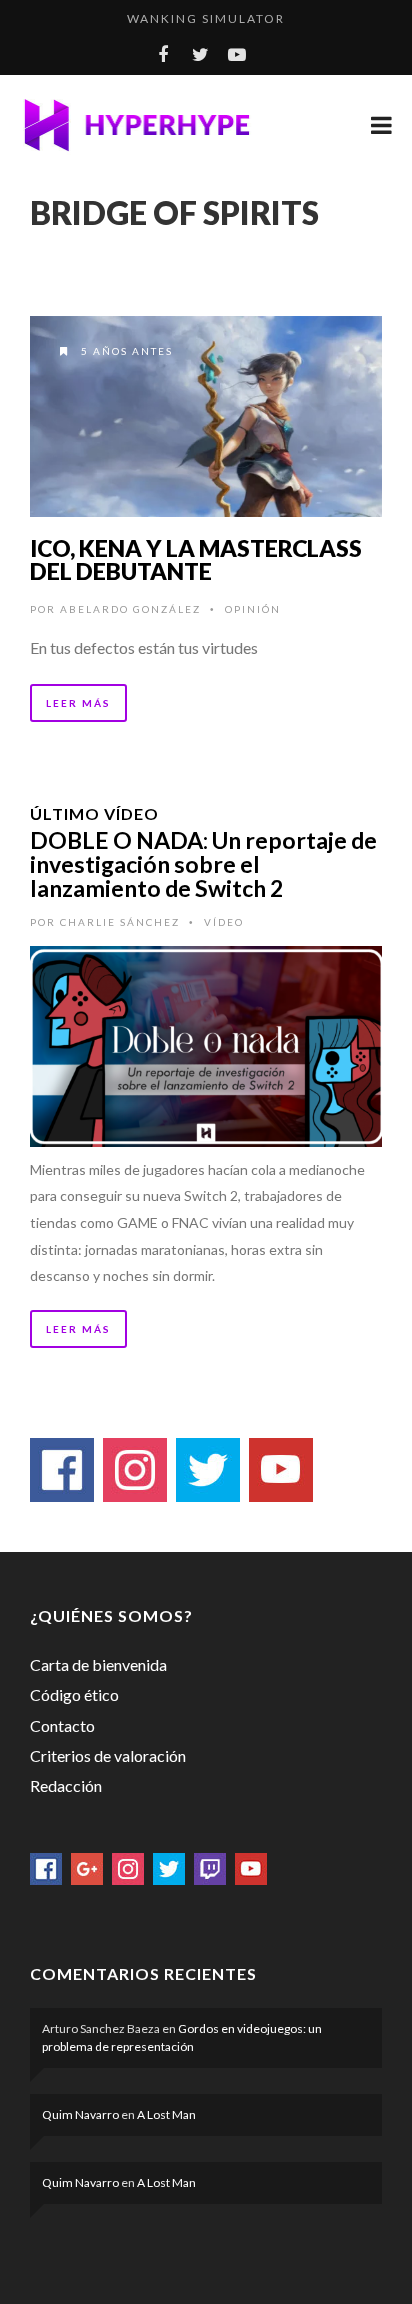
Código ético (74, 1694)
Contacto (62, 1725)
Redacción (66, 1785)
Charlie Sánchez (120, 922)
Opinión (253, 609)
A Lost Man (166, 2114)
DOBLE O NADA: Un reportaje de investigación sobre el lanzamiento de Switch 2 (203, 864)
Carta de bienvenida (98, 1664)
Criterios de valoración (108, 1755)
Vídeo (224, 922)
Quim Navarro (80, 2114)
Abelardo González (130, 609)
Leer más (78, 703)
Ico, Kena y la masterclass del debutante (196, 559)
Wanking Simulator (206, 18)
